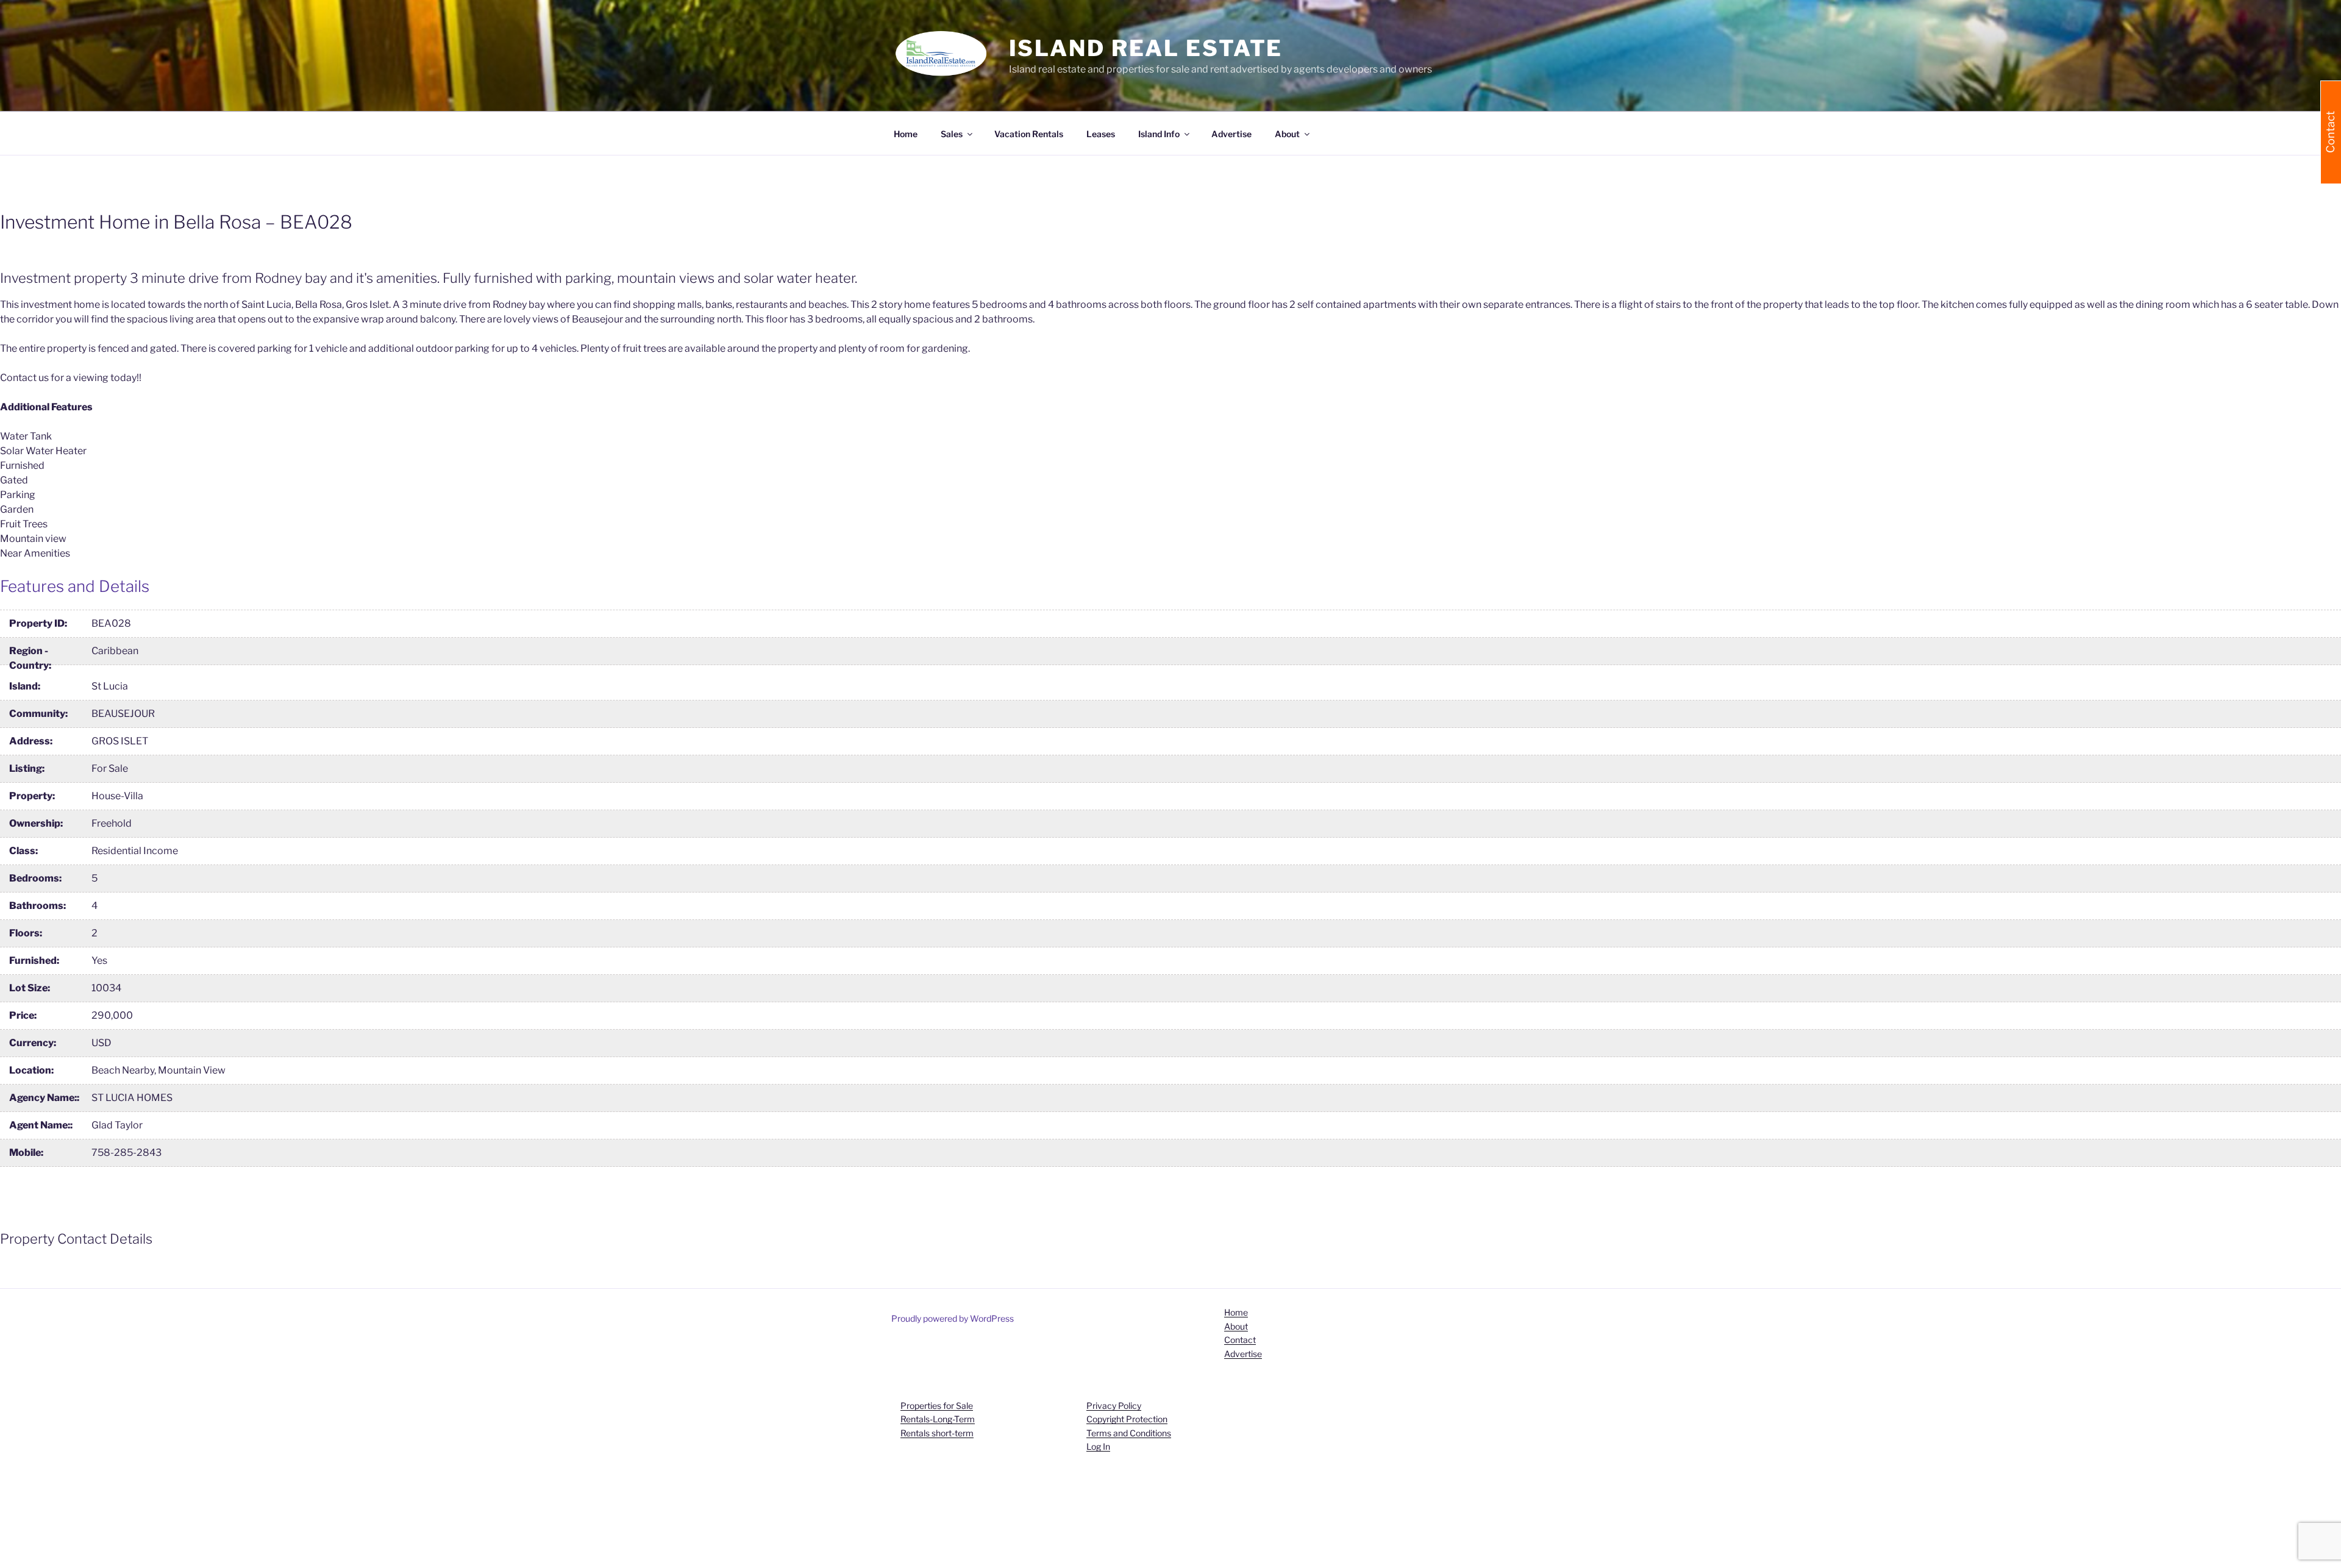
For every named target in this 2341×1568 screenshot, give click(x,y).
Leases (1101, 134)
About (1236, 1326)
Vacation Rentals (1029, 134)
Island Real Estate (1146, 48)
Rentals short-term (937, 1433)
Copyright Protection (1127, 1419)
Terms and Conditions (1129, 1433)
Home (906, 134)
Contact (1240, 1340)
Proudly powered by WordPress (953, 1318)
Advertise (1231, 134)
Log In (1098, 1446)
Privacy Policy (1114, 1406)
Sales (952, 134)
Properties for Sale (937, 1406)
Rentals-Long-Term (938, 1419)
